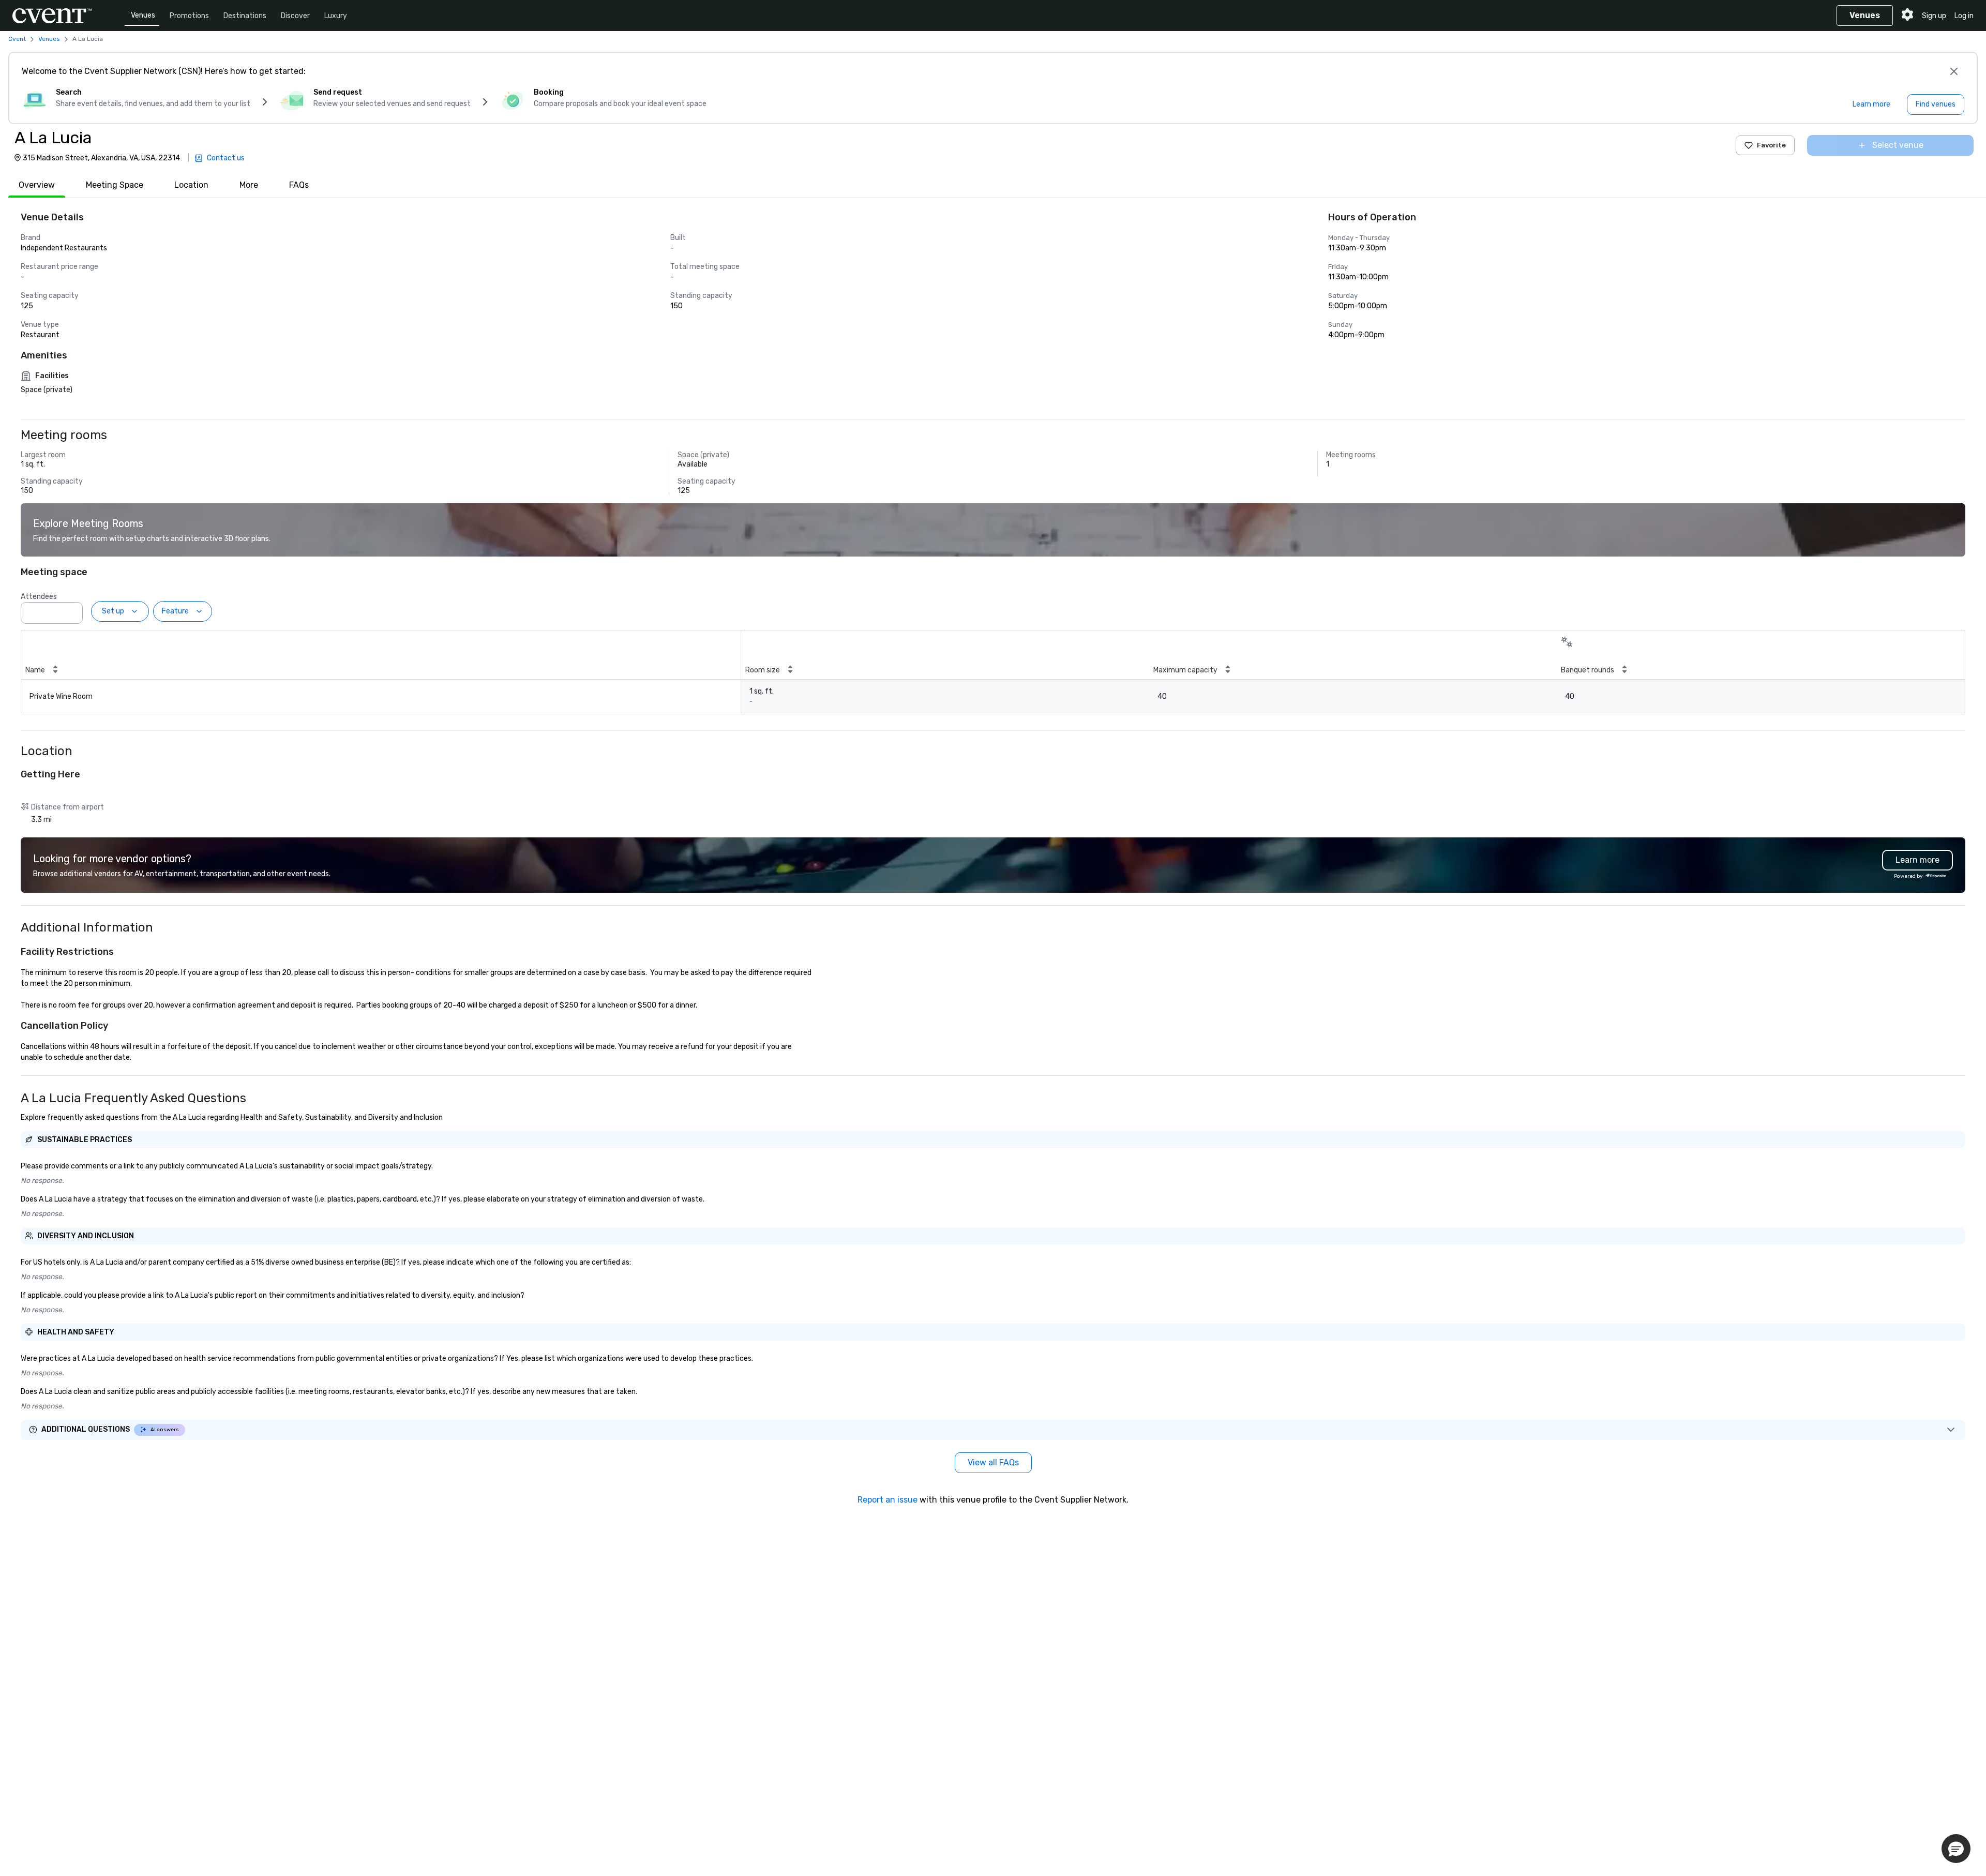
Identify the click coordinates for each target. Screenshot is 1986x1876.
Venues (143, 15)
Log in (1964, 16)
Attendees (39, 597)
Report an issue (887, 1500)
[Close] (1954, 71)
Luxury (336, 16)
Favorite (1771, 145)
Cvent (17, 39)
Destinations (245, 16)
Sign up (1934, 16)
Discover (295, 16)
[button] (72, 610)
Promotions (189, 16)
